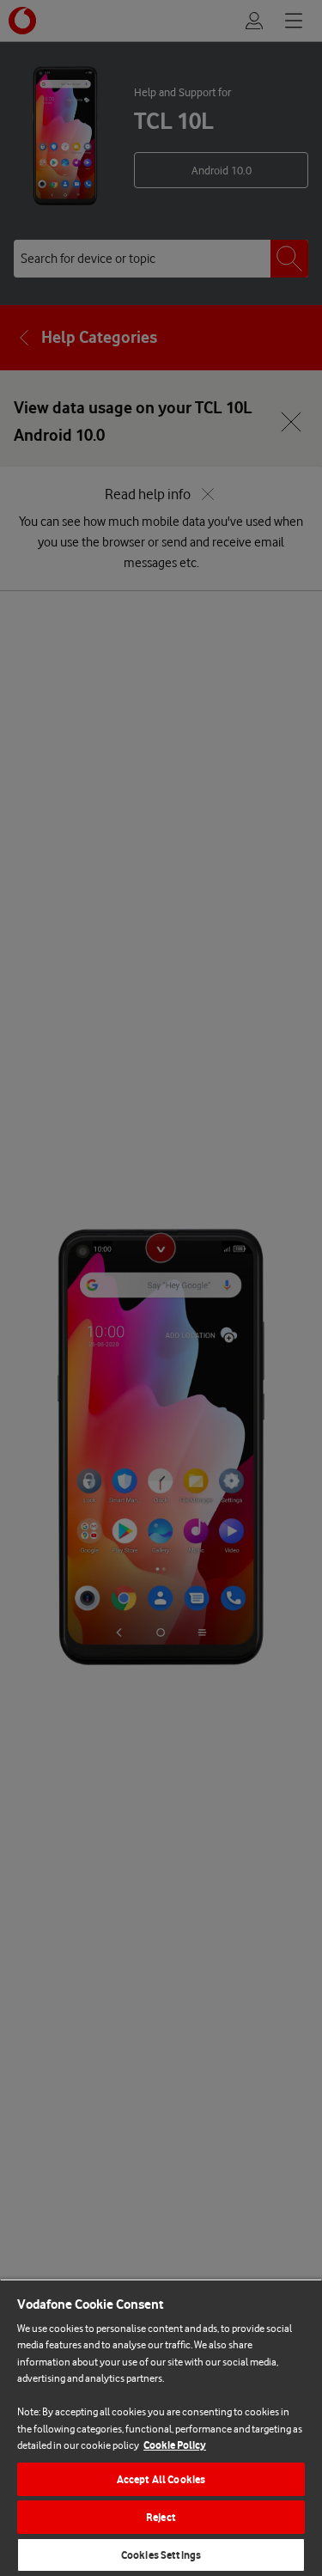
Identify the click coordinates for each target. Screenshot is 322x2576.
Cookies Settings (161, 2555)
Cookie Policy (175, 2445)
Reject (161, 2517)
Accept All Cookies (161, 2479)
